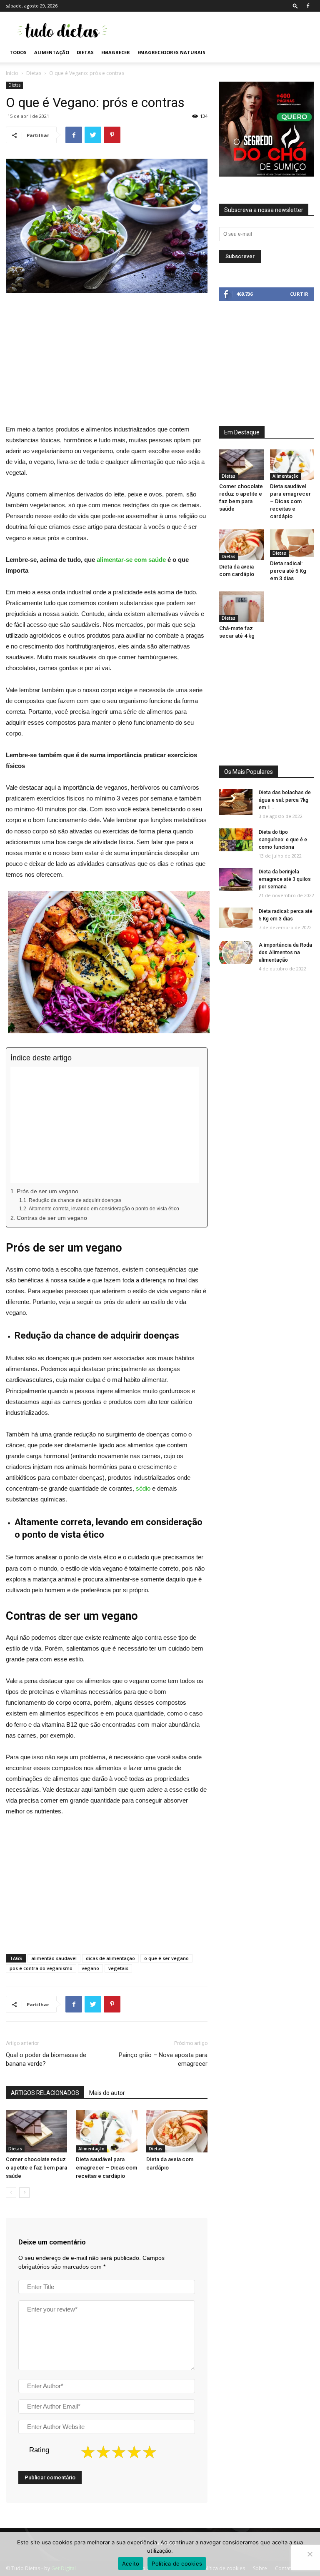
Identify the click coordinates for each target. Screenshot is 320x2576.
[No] (310, 2554)
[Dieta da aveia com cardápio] (177, 2131)
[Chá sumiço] (267, 175)
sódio (143, 1488)
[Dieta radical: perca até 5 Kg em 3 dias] (292, 543)
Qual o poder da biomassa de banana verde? (46, 2059)
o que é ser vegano (166, 1958)
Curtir (299, 294)
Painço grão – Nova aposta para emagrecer (163, 2059)
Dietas (85, 52)
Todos (18, 52)
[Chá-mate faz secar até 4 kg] (241, 607)
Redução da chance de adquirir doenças (75, 1200)
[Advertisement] (216, 30)
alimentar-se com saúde (131, 560)
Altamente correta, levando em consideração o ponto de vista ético (104, 1209)
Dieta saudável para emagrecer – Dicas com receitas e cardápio (106, 2168)
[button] (295, 6)
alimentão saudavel (54, 1958)
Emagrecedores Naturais (171, 52)
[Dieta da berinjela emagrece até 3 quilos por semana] (236, 879)
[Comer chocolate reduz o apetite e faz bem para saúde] (36, 2131)
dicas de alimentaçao (110, 1958)
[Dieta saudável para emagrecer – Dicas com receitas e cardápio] (106, 2131)
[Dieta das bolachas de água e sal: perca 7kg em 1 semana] (236, 802)
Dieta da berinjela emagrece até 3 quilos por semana (285, 879)
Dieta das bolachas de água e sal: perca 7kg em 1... (285, 800)
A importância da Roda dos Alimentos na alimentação (285, 953)
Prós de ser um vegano (47, 1191)
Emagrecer (116, 52)
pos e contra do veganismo (41, 1968)
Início (12, 73)
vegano (90, 1968)
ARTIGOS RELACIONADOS (45, 2093)
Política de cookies (177, 2564)
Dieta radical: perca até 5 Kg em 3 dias (288, 571)
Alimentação (52, 52)
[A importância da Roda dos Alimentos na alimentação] (236, 953)
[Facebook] (308, 6)
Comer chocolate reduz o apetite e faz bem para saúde (36, 2168)
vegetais (118, 1968)
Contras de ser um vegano (52, 1218)
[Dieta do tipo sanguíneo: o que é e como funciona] (236, 840)
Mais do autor (107, 2093)
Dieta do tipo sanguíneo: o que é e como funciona (283, 840)
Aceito (131, 2564)
